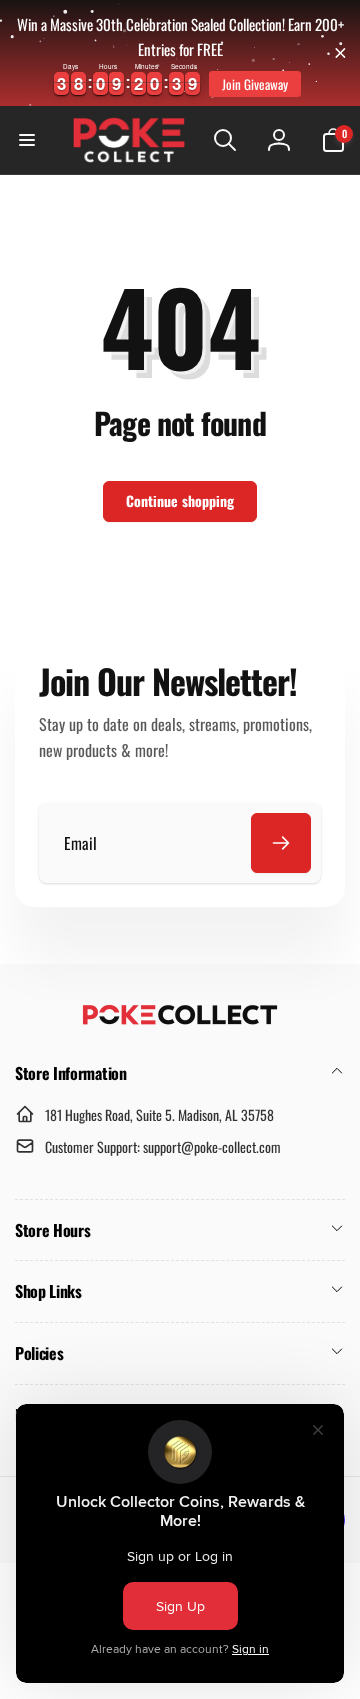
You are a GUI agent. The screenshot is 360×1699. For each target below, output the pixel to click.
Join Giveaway (255, 84)
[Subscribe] (281, 843)
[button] (27, 140)
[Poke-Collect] (180, 1019)
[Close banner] (340, 52)
